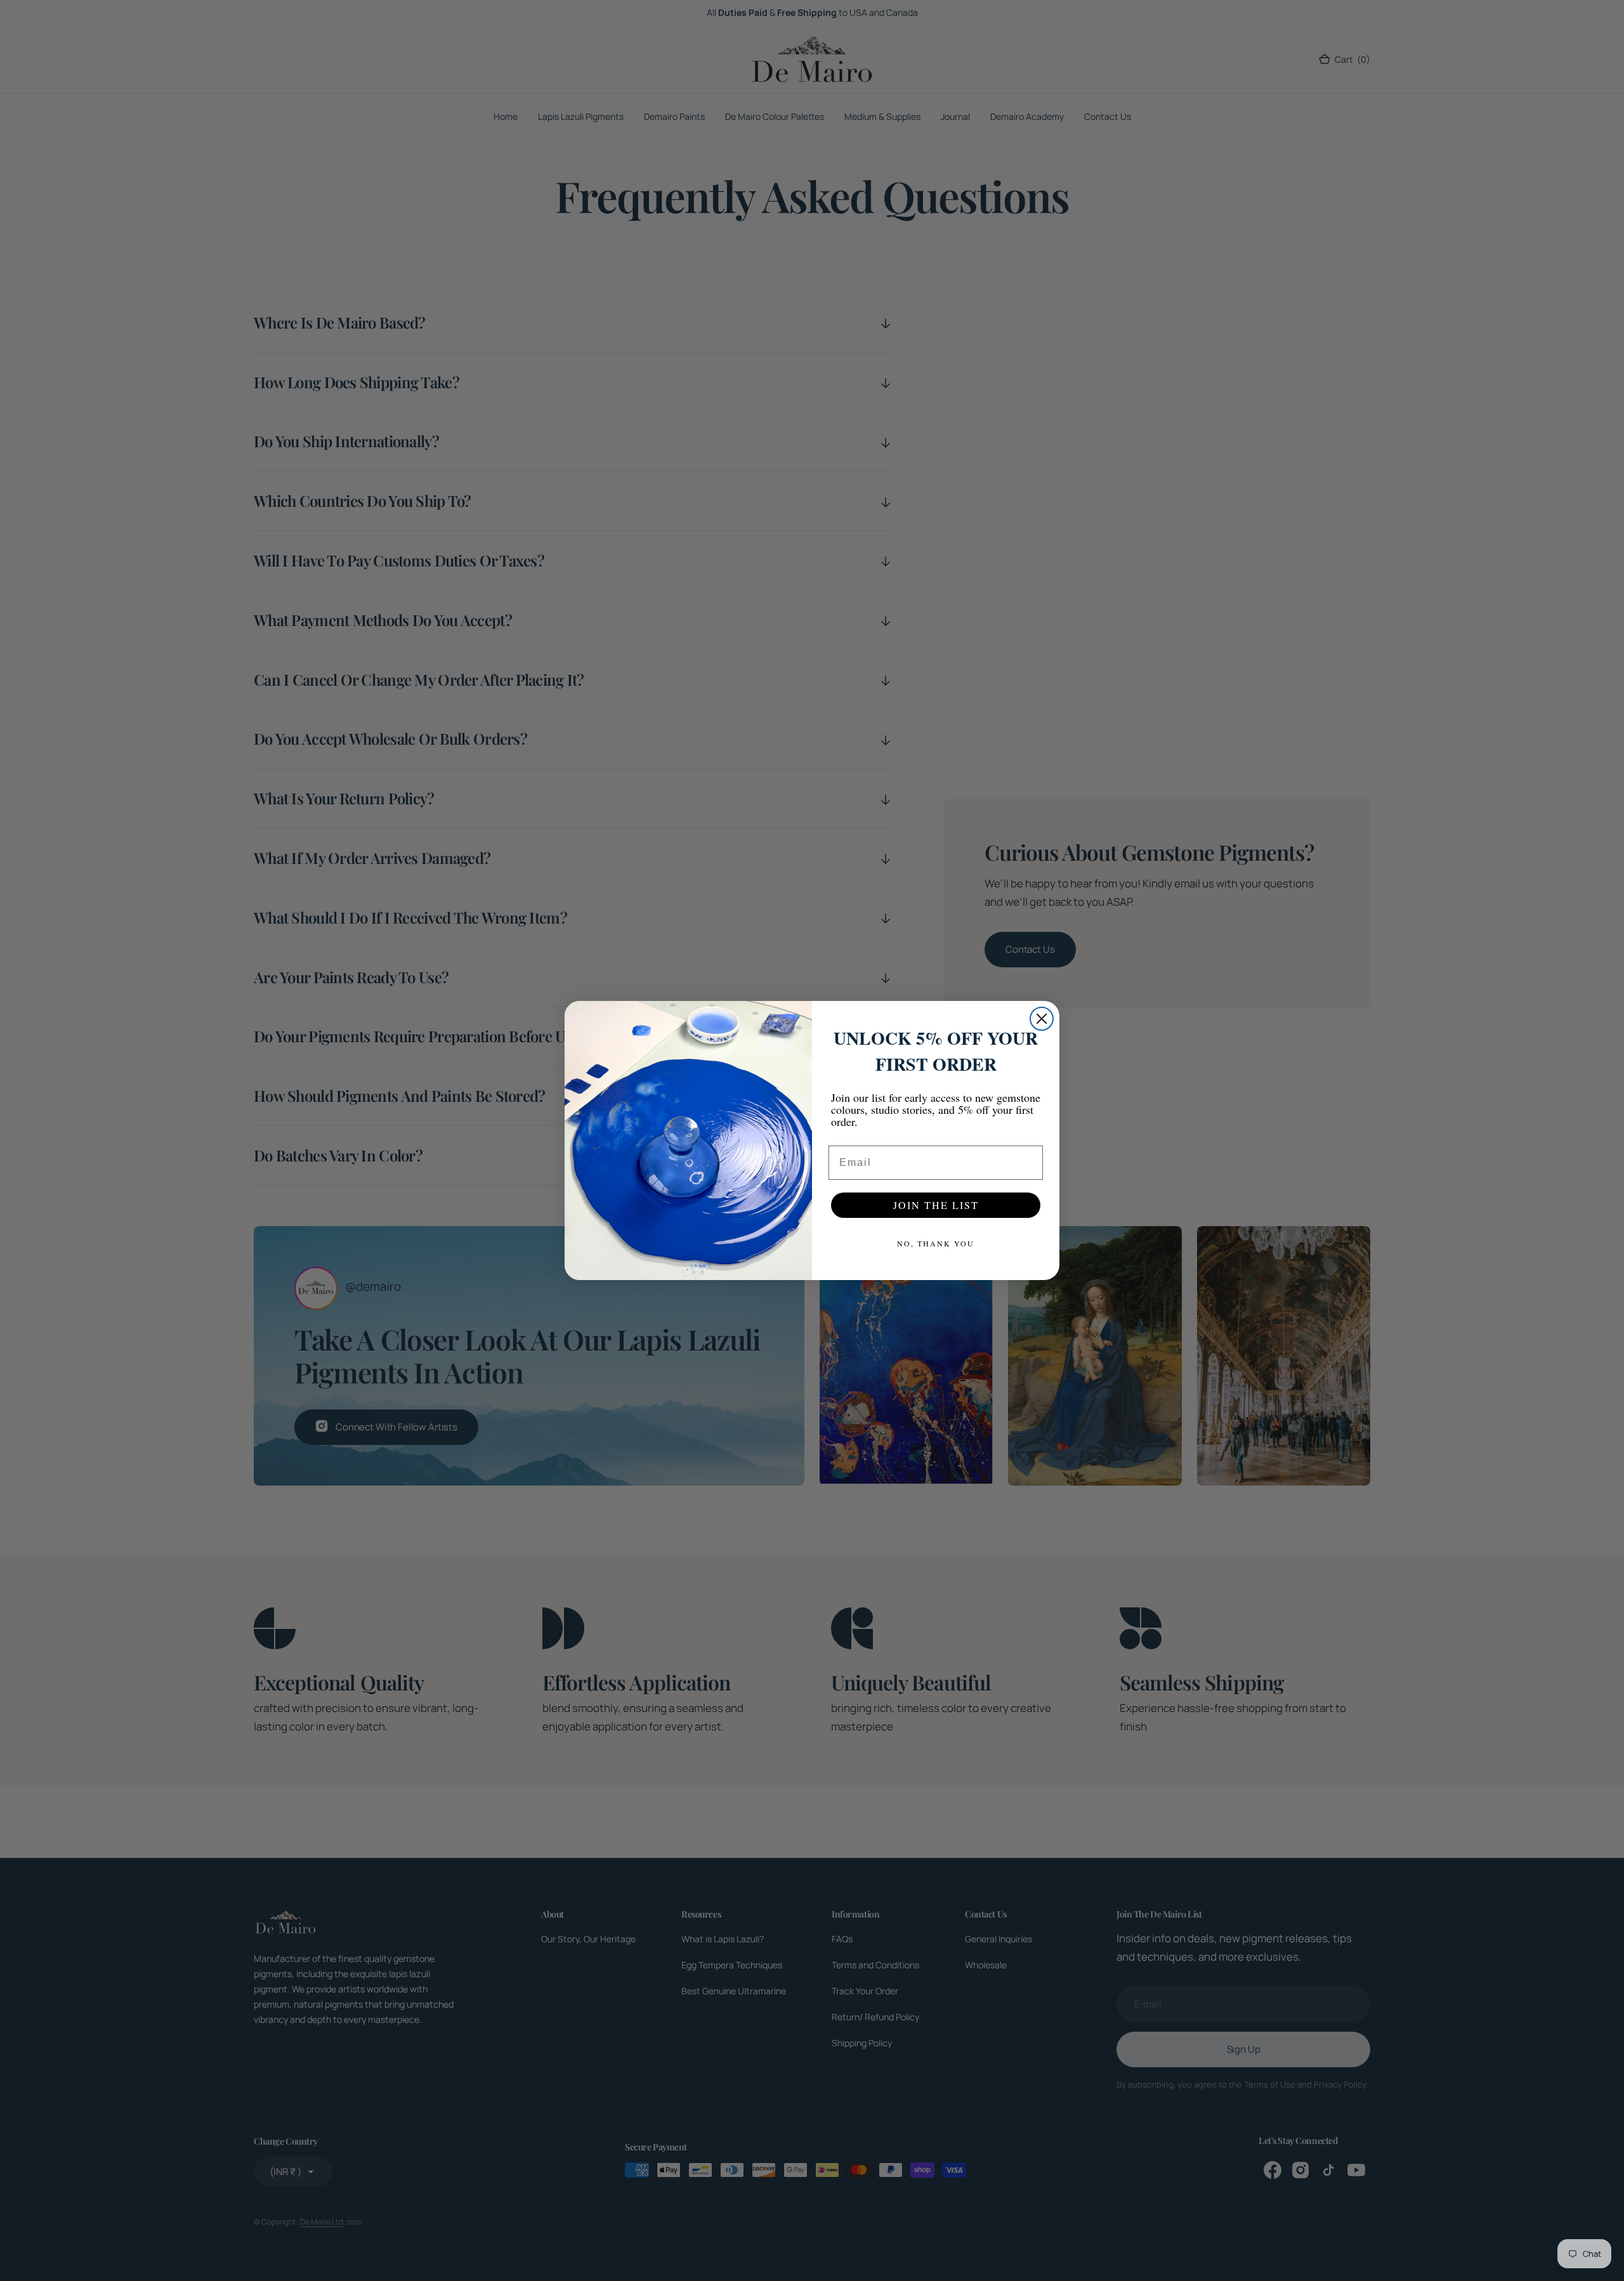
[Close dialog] (1042, 1019)
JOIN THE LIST (936, 1205)
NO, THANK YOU (936, 1243)
